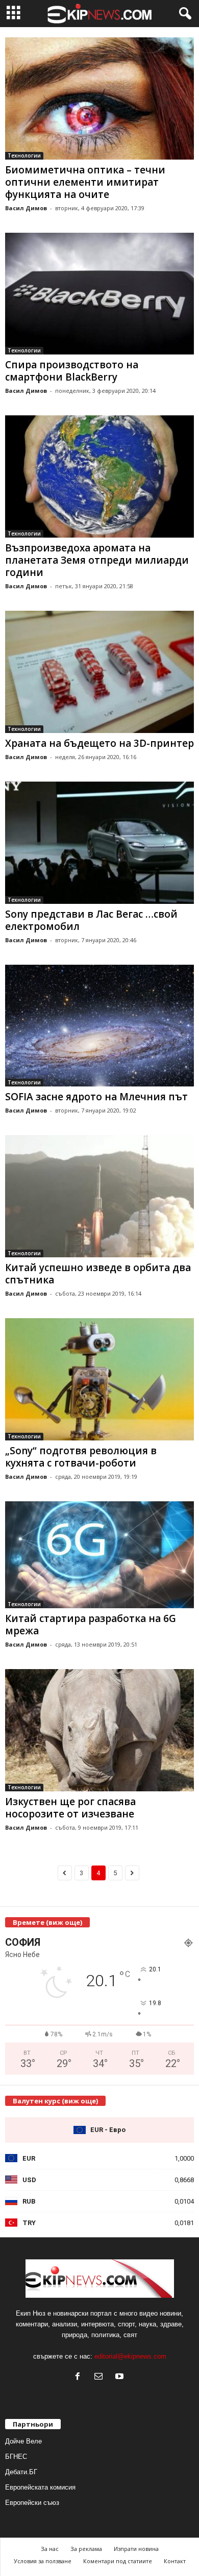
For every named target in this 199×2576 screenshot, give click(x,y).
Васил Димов (26, 208)
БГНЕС (16, 2457)
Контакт (175, 2561)
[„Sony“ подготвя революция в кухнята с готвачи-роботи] (99, 1379)
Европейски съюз (32, 2503)
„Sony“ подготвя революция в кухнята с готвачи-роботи (81, 1457)
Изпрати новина (136, 2549)
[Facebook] (80, 2377)
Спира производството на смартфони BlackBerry (72, 371)
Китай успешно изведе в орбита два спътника (98, 1274)
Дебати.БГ (21, 2472)
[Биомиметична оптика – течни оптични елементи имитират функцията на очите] (99, 98)
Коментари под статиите (118, 2561)
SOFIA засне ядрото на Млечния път (96, 1097)
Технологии (24, 156)
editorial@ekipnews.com (130, 2356)
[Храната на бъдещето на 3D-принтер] (99, 672)
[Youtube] (121, 2377)
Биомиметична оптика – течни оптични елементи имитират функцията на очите (85, 182)
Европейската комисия (40, 2487)
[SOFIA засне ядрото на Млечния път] (99, 1026)
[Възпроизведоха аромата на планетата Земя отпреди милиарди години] (99, 476)
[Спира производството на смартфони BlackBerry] (99, 294)
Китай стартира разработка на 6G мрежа (91, 1625)
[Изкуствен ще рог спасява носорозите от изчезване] (99, 1730)
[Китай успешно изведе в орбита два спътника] (99, 1196)
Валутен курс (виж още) (55, 2101)
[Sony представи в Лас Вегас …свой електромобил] (99, 843)
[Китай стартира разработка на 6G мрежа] (99, 1555)
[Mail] (101, 2377)
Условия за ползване (43, 2561)
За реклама (86, 2549)
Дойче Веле (23, 2441)
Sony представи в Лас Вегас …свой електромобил (91, 920)
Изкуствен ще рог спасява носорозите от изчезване (70, 1808)
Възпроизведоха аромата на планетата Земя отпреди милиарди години (97, 560)
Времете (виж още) (47, 1922)
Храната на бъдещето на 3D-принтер (99, 743)
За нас (50, 2549)
